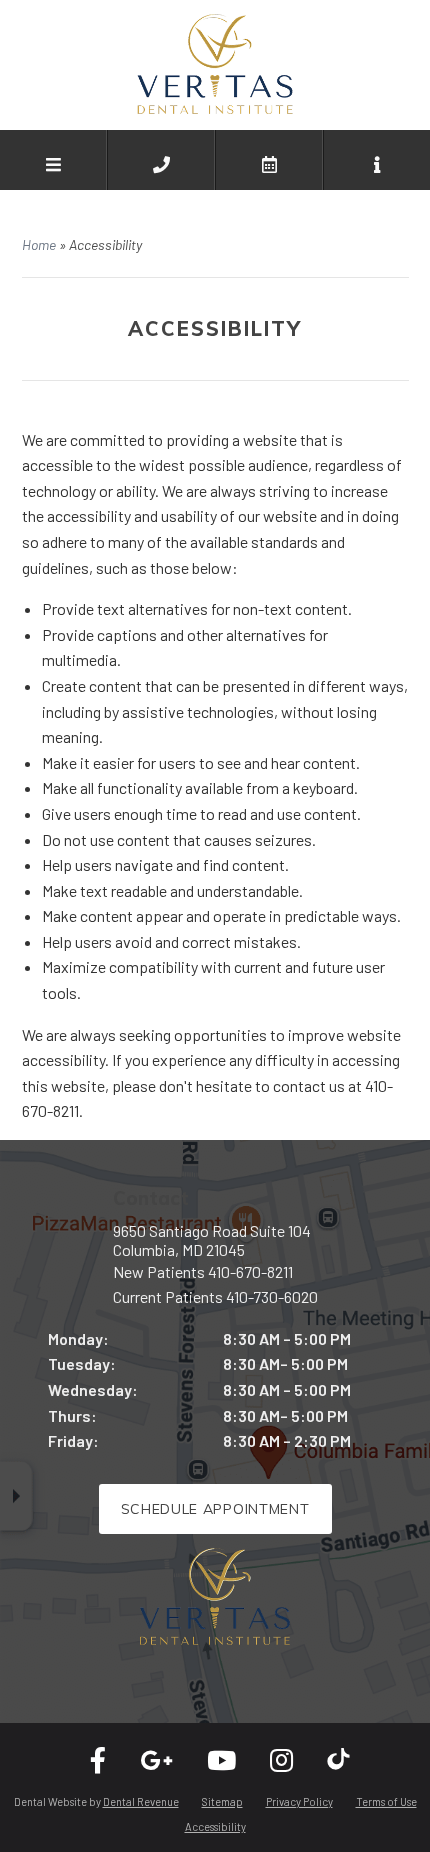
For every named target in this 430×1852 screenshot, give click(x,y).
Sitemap (222, 1801)
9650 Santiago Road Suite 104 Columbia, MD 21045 (212, 1240)
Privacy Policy (299, 1801)
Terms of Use (386, 1801)
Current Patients (215, 1296)
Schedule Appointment (215, 1509)
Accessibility (215, 1826)
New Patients (203, 1271)
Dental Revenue (141, 1801)
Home (39, 244)
